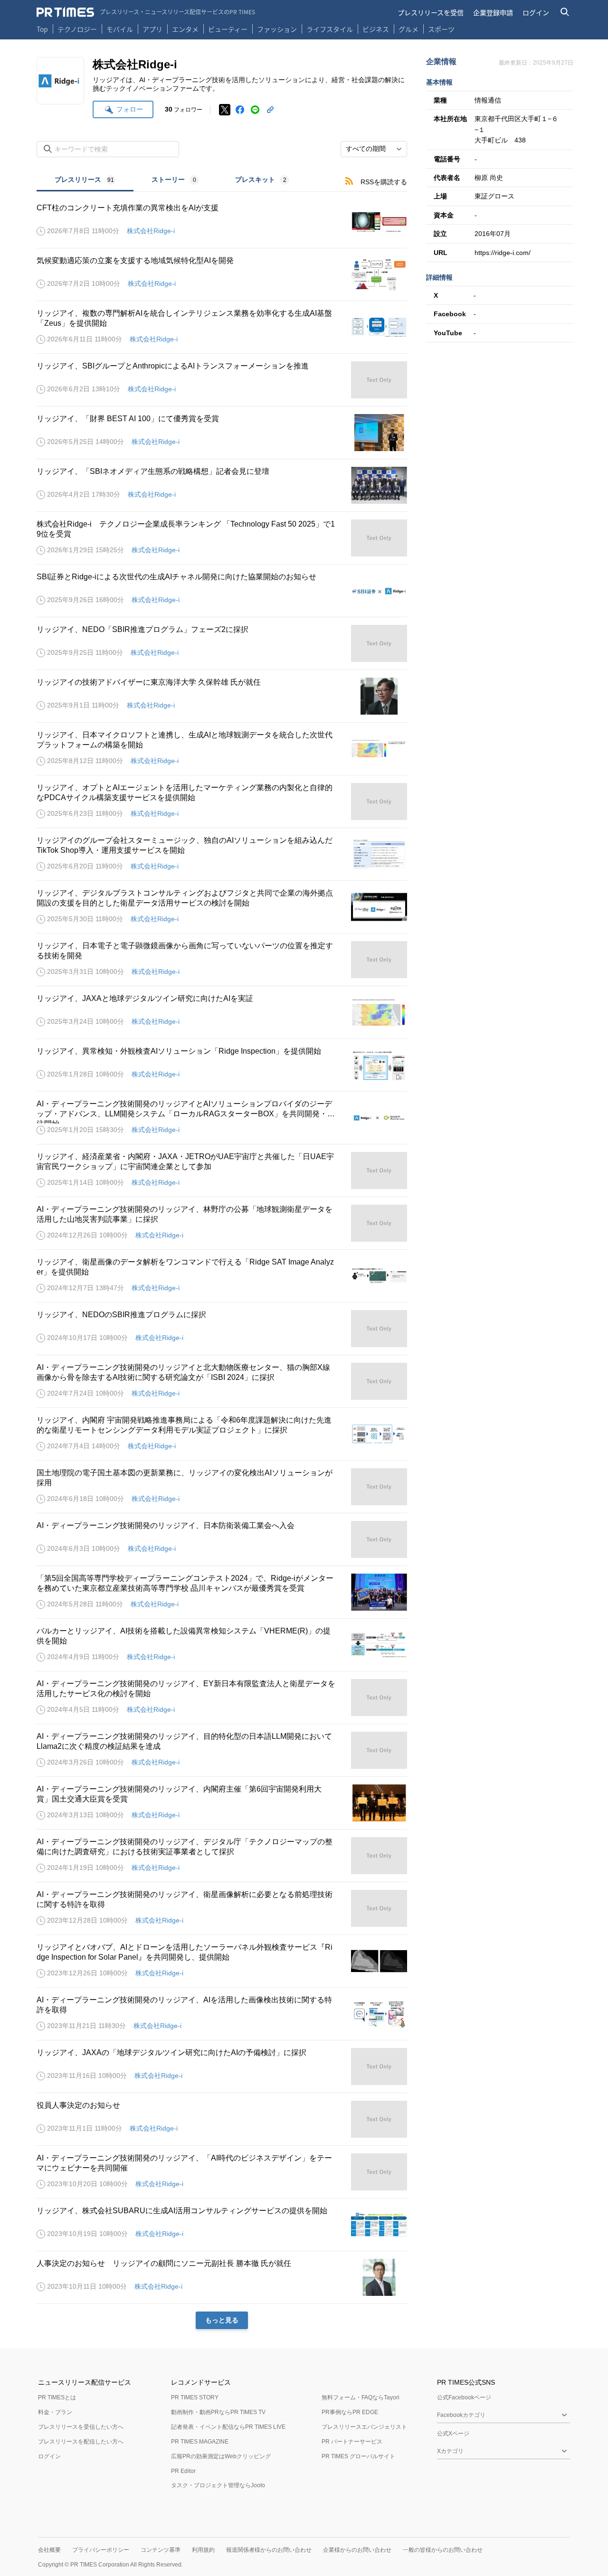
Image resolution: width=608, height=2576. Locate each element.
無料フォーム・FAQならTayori (361, 2397)
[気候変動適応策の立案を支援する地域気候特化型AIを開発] (222, 274)
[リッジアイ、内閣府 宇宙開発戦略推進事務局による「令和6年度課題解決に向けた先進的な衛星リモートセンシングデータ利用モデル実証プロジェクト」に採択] (222, 1434)
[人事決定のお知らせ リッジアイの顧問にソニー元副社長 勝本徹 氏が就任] (222, 2277)
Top (42, 29)
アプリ (152, 29)
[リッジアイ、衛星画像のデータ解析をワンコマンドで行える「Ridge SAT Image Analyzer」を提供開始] (222, 1276)
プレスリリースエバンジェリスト (364, 2427)
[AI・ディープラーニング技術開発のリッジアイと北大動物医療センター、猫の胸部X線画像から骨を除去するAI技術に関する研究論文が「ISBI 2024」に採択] (222, 1381)
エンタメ (185, 29)
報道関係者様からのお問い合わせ (269, 2550)
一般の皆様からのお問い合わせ (443, 2550)
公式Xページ (453, 2434)
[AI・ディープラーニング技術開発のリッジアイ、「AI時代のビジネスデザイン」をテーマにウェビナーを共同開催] (222, 2172)
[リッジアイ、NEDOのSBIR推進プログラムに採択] (222, 1329)
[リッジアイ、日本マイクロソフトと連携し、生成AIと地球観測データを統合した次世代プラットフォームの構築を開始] (222, 749)
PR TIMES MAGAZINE (200, 2442)
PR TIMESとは (57, 2397)
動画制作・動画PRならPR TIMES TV (218, 2412)
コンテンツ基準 (161, 2550)
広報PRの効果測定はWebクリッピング (221, 2456)
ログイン (536, 12)
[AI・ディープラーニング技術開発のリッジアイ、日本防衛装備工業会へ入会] (222, 1539)
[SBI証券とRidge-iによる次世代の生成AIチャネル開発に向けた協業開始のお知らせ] (222, 591)
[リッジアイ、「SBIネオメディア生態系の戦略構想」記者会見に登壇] (222, 485)
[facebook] (240, 110)
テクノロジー (77, 29)
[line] (255, 110)
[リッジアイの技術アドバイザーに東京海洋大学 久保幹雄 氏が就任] (222, 696)
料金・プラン (55, 2412)
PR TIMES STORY (195, 2397)
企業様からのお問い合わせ (357, 2550)
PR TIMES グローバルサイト (358, 2456)
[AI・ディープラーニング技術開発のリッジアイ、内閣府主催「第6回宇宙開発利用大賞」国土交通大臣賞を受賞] (222, 1803)
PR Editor (183, 2471)
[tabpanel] (222, 1260)
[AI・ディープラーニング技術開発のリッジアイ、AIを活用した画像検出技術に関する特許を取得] (222, 2014)
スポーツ (441, 29)
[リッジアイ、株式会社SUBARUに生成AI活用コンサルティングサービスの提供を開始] (222, 2225)
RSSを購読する (384, 182)
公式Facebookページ (464, 2397)
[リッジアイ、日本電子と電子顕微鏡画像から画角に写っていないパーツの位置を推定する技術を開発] (222, 960)
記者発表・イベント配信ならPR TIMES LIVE (228, 2427)
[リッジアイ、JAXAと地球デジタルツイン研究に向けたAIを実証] (222, 1012)
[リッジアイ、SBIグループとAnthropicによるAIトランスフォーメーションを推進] (222, 380)
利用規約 (203, 2550)
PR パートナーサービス (352, 2442)
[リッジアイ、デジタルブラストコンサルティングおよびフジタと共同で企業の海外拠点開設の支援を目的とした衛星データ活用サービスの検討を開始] (222, 907)
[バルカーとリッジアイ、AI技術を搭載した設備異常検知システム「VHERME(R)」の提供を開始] (222, 1645)
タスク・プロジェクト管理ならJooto (218, 2485)
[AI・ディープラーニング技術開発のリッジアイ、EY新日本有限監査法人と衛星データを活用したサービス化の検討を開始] (222, 1698)
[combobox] (374, 149)
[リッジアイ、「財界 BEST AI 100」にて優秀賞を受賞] (222, 433)
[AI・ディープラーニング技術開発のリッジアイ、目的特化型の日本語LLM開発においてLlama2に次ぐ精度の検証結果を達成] (222, 1750)
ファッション (277, 29)
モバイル (120, 29)
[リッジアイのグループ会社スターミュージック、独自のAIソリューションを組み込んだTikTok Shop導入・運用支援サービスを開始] (222, 854)
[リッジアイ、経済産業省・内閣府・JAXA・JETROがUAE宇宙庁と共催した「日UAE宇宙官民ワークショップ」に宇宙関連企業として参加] (222, 1170)
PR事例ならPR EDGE (350, 2412)
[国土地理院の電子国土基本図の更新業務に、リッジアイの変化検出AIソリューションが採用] (222, 1487)
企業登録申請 (493, 12)
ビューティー (228, 29)
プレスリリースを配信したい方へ (81, 2442)
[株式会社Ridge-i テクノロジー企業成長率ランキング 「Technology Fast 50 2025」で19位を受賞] (222, 538)
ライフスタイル (330, 29)
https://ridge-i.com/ (503, 253)
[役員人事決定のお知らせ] (222, 2119)
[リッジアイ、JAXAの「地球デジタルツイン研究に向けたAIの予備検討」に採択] (222, 2066)
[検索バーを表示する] (565, 12)
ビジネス (376, 29)
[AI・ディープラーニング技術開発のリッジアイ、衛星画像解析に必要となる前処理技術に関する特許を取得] (222, 1908)
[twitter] (225, 110)
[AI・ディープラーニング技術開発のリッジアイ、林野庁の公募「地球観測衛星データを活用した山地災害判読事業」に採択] (222, 1223)
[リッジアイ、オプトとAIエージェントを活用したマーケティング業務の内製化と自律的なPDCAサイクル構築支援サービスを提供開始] (222, 802)
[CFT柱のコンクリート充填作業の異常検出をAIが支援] (222, 222)
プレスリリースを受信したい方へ (81, 2427)
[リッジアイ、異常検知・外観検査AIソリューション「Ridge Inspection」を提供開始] (222, 1065)
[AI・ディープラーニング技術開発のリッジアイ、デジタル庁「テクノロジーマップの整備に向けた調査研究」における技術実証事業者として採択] (222, 1856)
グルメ (408, 29)
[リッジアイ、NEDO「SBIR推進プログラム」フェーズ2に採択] (222, 643)
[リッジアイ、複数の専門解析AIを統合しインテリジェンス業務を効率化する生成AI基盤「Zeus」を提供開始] (222, 327)
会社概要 (49, 2550)
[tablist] (172, 181)
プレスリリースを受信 (431, 12)
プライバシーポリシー (101, 2550)
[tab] (85, 181)
